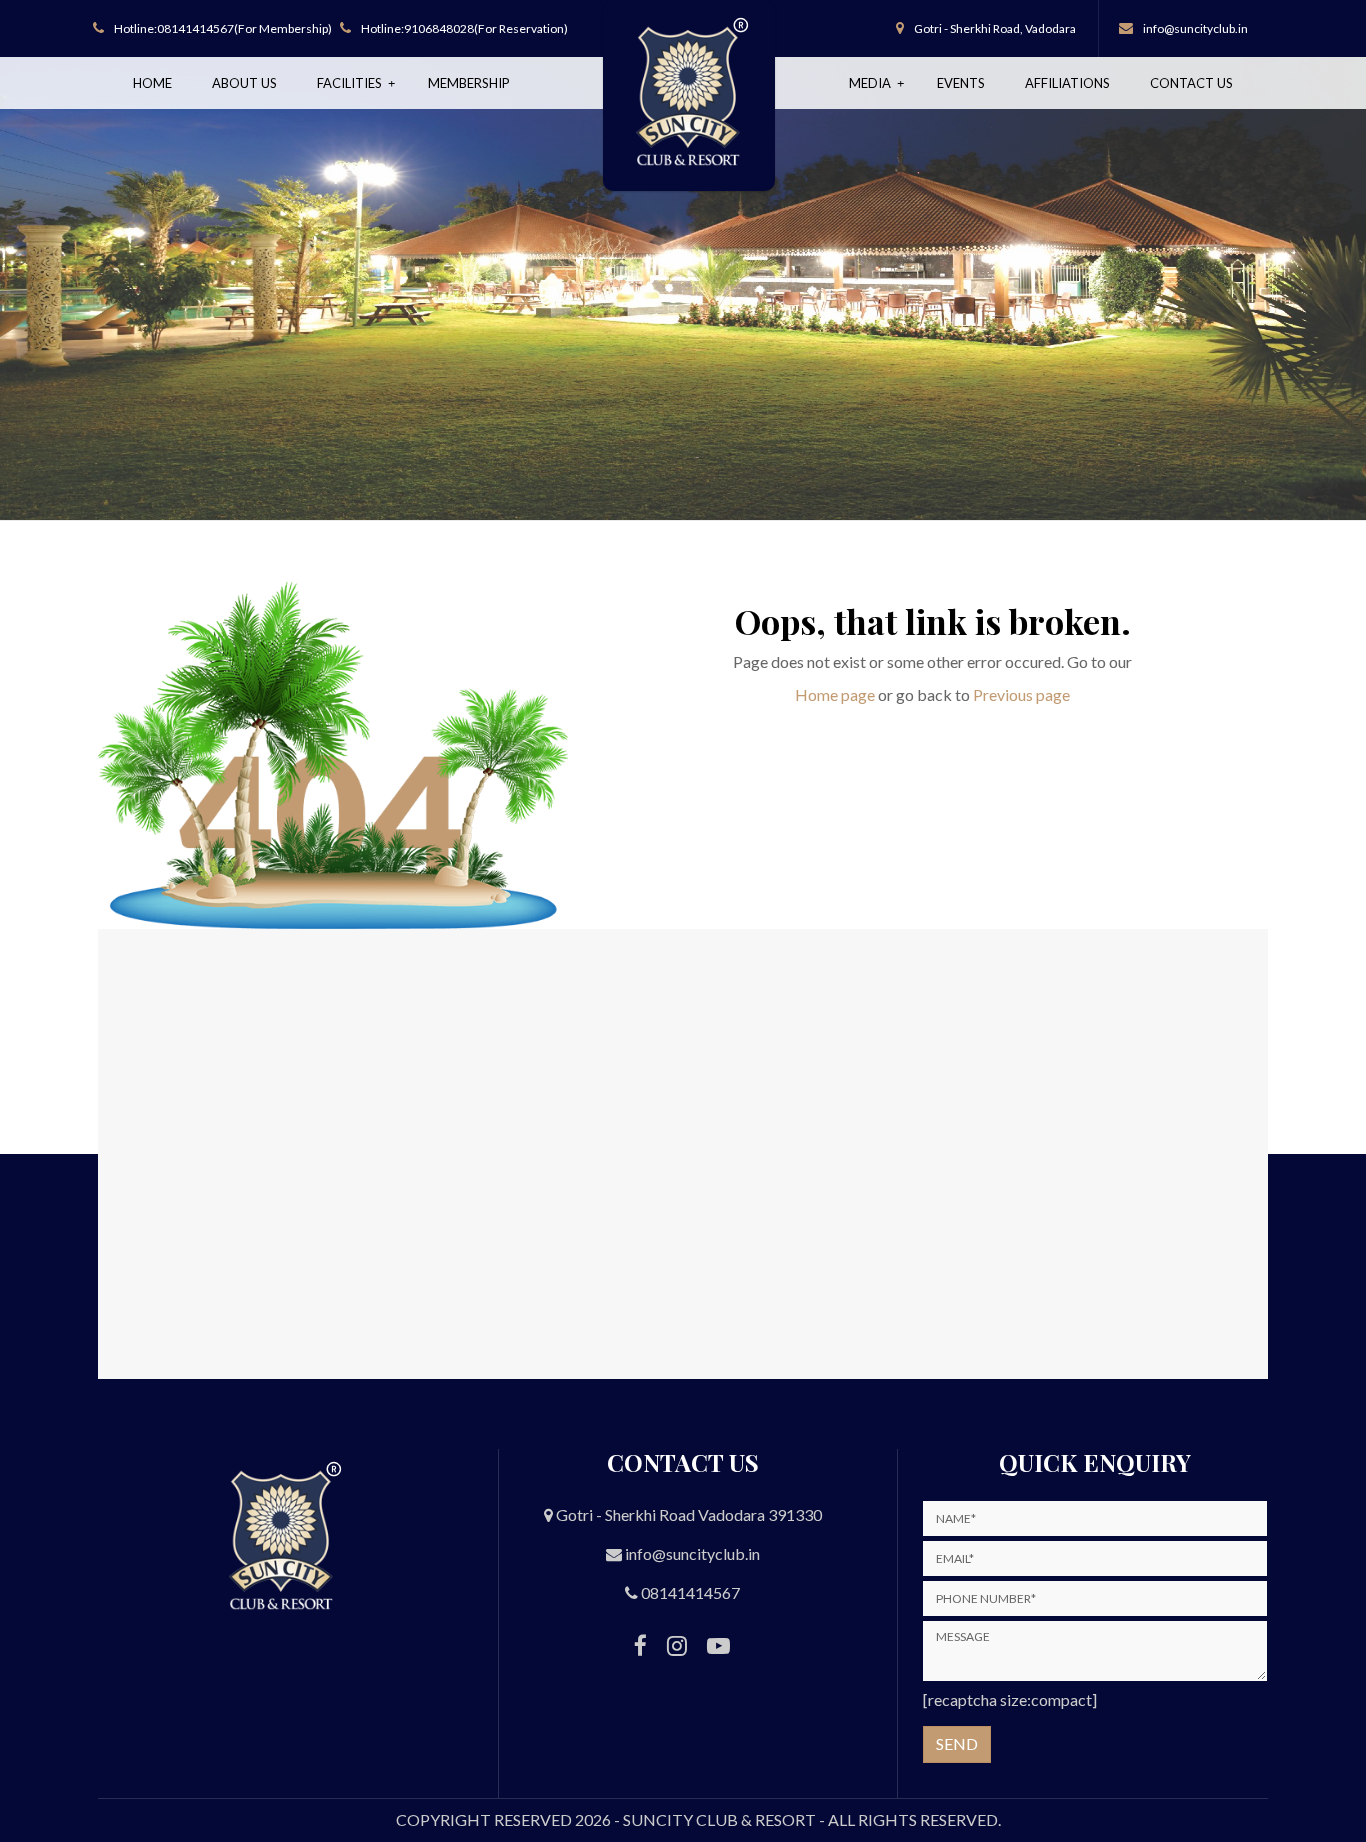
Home (152, 83)
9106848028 (439, 28)
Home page (835, 694)
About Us (244, 83)
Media (871, 83)
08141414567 (195, 28)
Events (961, 83)
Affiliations (1067, 83)
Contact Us (1191, 83)
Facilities (351, 83)
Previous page (1021, 694)
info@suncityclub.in (1195, 28)
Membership (469, 83)
